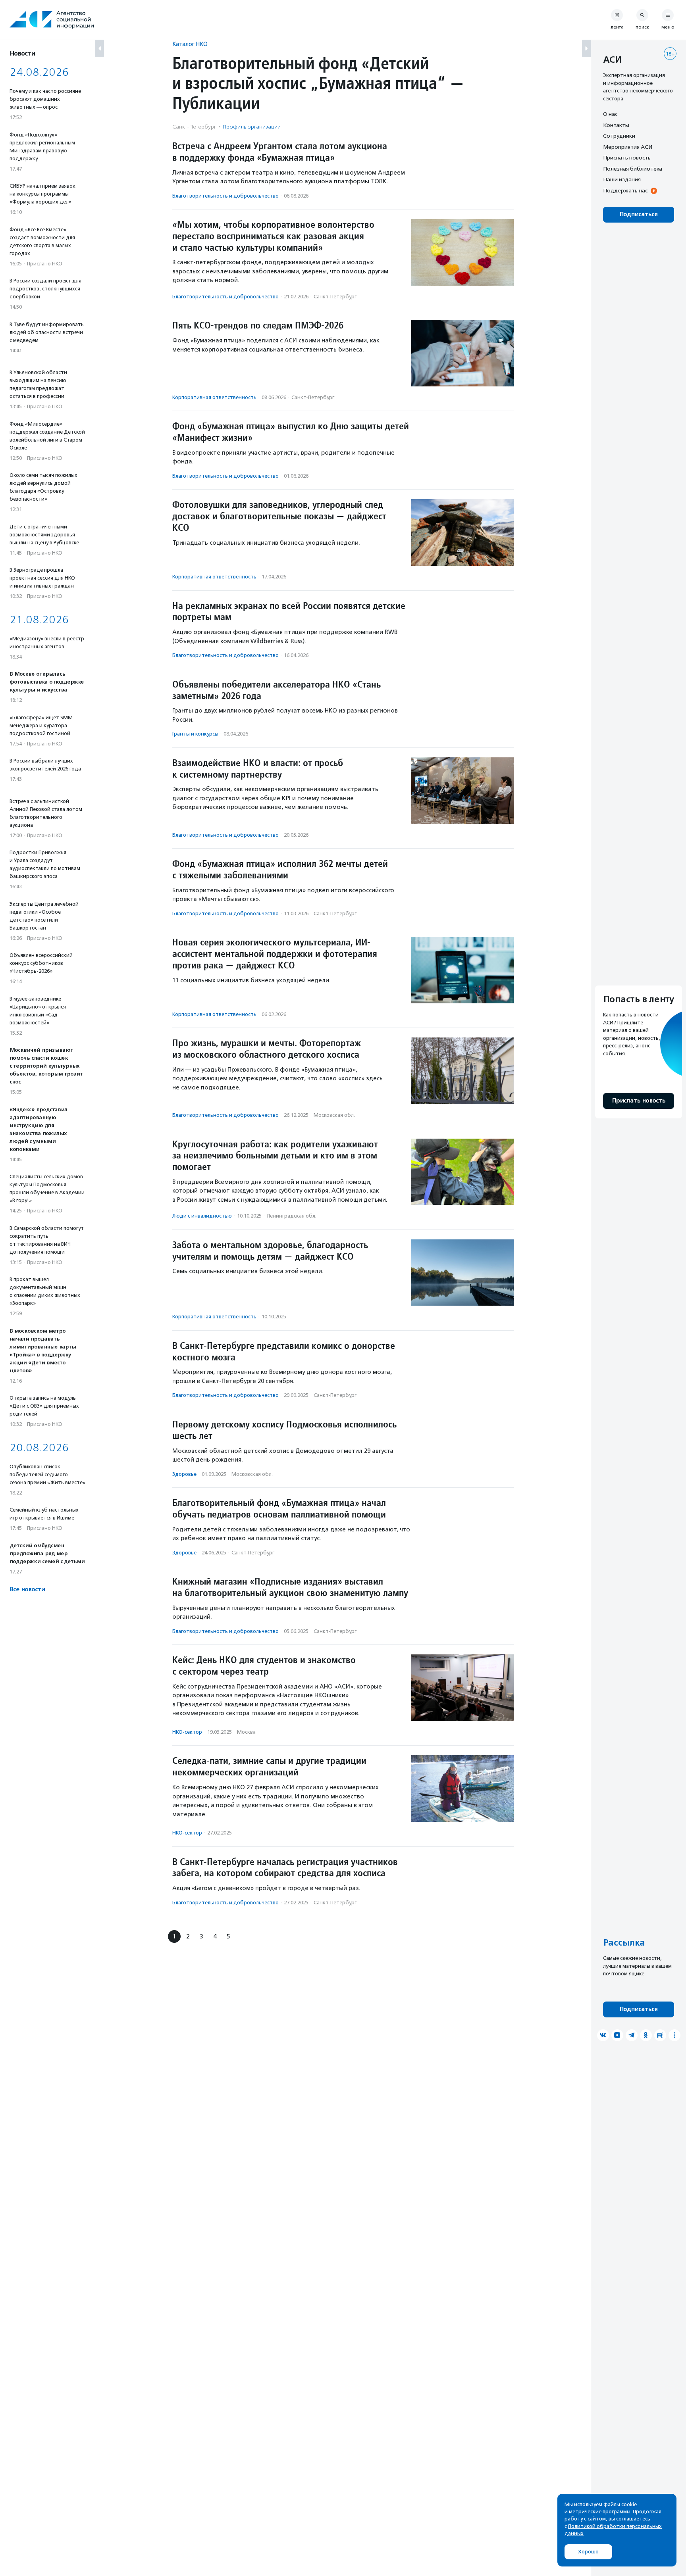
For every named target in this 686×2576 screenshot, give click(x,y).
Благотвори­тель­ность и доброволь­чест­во (225, 196)
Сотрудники (619, 136)
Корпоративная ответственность (214, 397)
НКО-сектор (187, 1732)
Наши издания (622, 179)
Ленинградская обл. (292, 1216)
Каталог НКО (190, 44)
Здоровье (184, 1474)
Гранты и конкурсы (195, 734)
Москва (246, 1732)
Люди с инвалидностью (202, 1216)
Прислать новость (627, 158)
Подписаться (639, 214)
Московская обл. (334, 1115)
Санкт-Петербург (335, 297)
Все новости (27, 1590)
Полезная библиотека (633, 169)
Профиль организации (252, 127)
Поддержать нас (625, 190)
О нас (610, 114)
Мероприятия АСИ (628, 147)
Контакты (616, 125)
